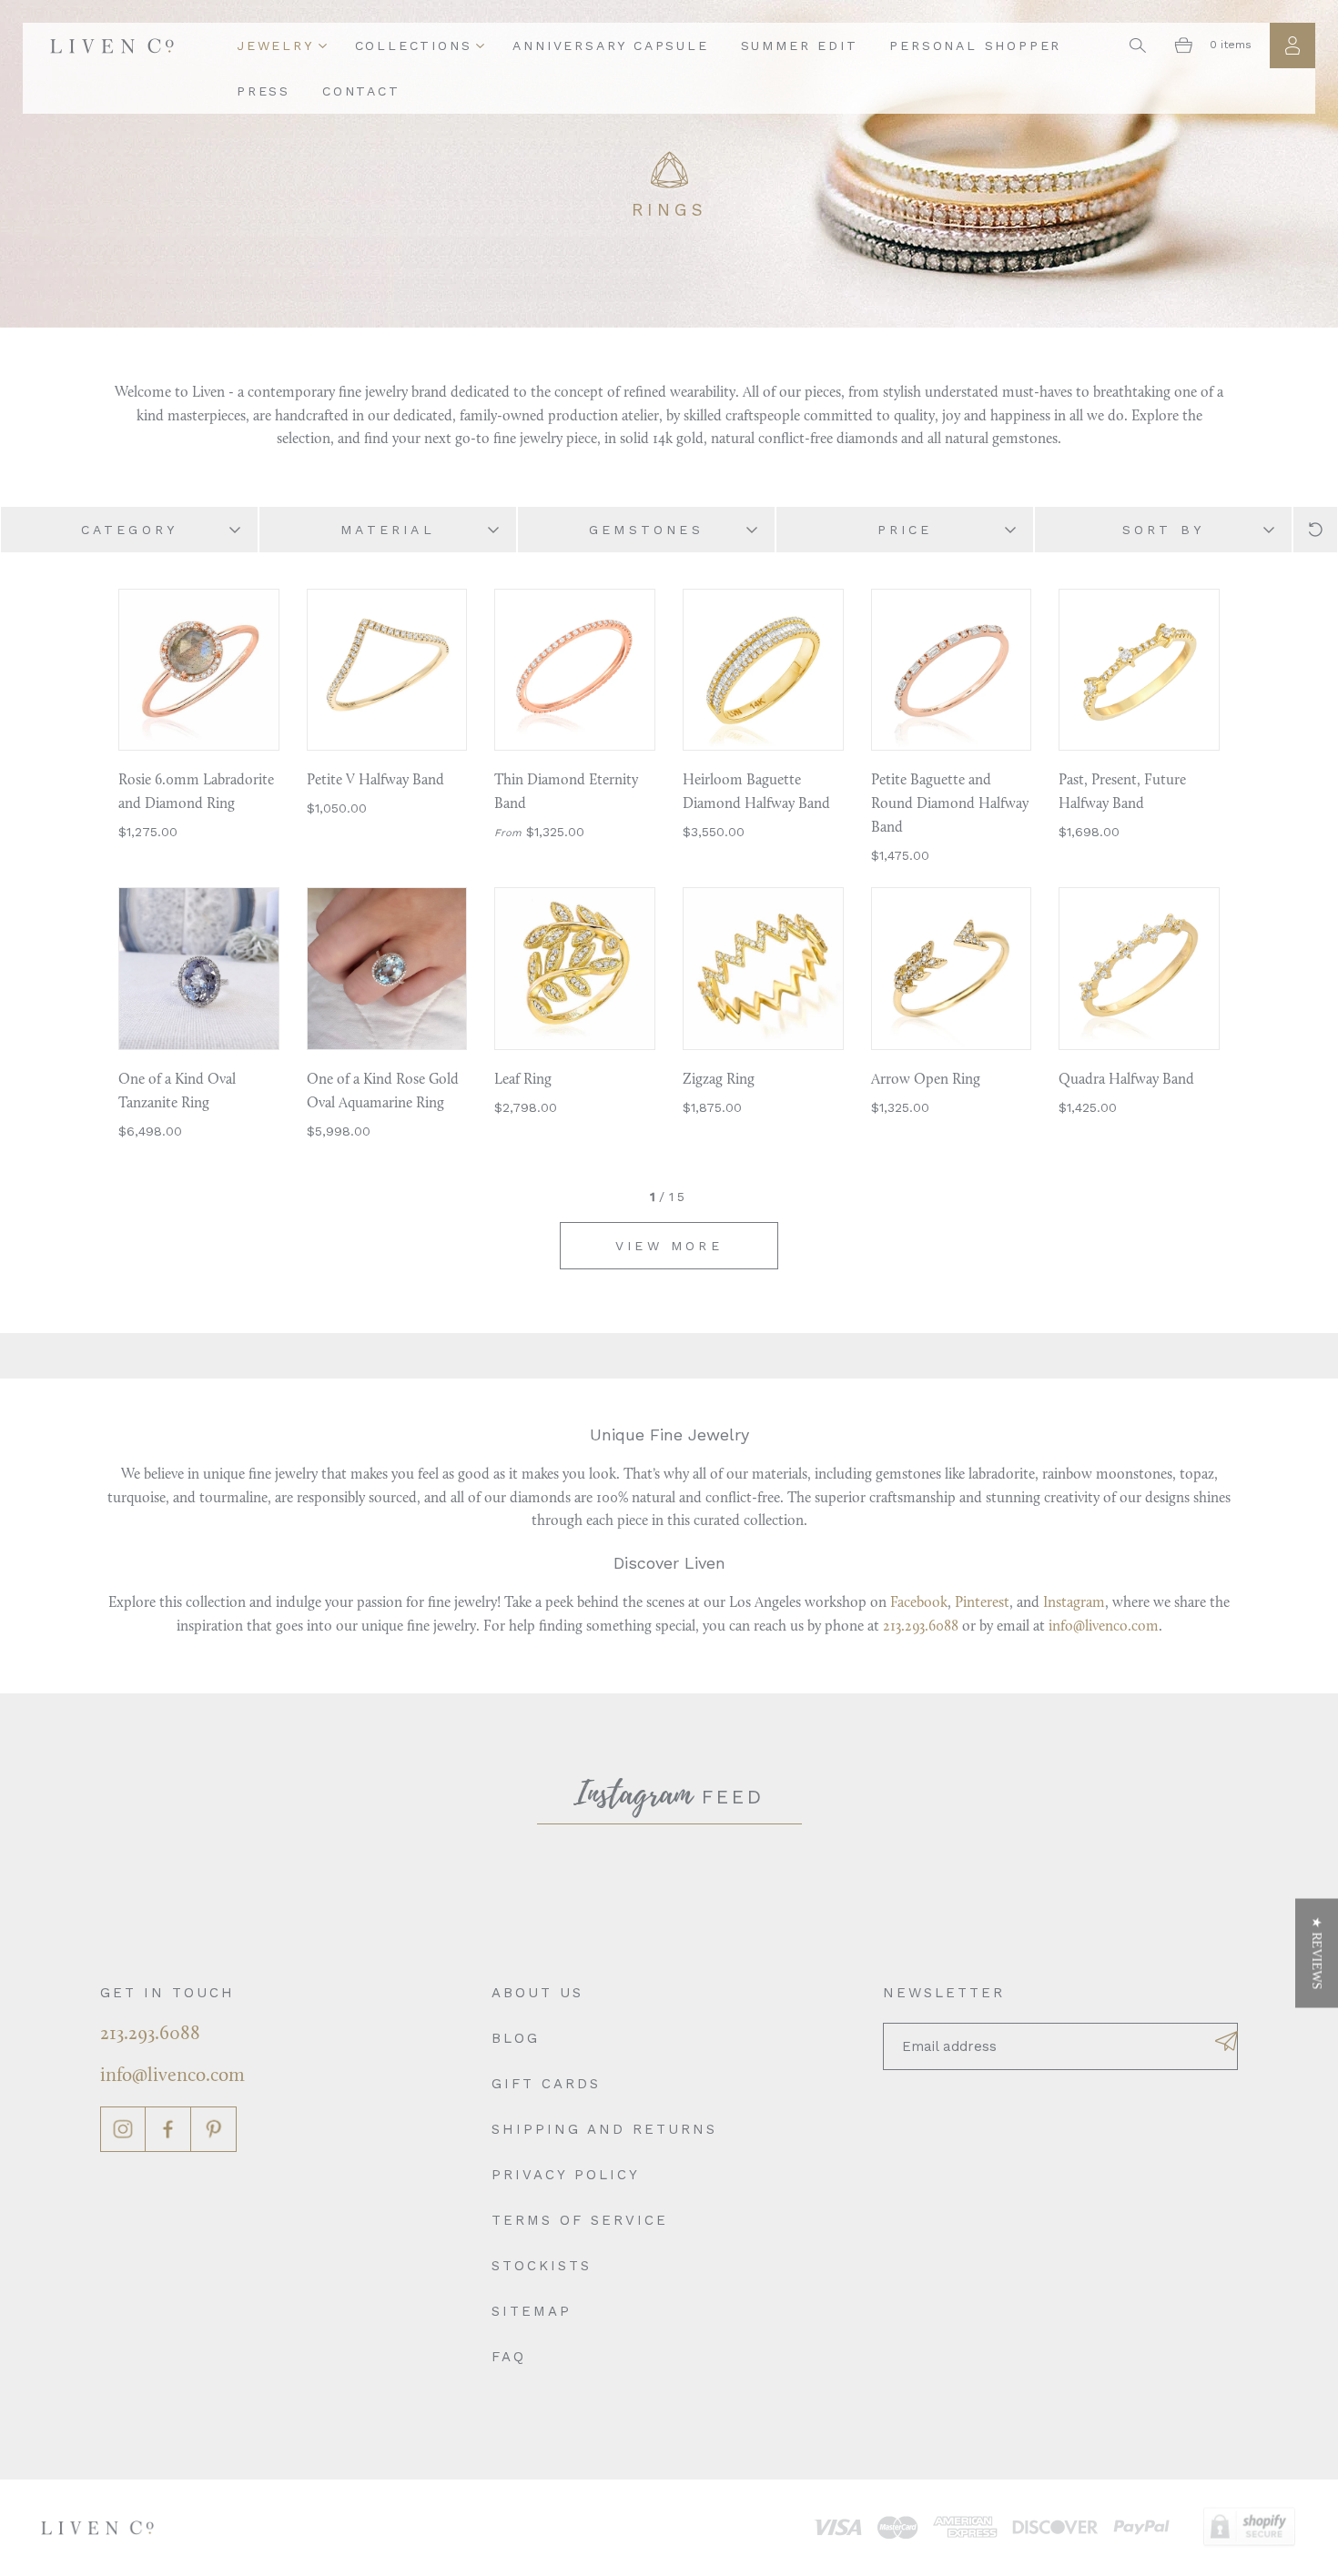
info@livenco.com (1104, 1627)
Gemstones (646, 530)
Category (130, 530)
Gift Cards (546, 2084)
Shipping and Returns (604, 2129)
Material (388, 530)
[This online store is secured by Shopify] (1249, 2527)
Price (905, 530)
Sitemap (532, 2311)
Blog (516, 2038)
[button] (1317, 1954)
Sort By (1163, 530)
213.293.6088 (921, 1627)
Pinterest (982, 1603)
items (1231, 45)
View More (669, 1246)
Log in (1292, 45)
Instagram (1074, 1603)
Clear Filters (1315, 530)
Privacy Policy (566, 2175)
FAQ (509, 2357)
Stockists (542, 2266)
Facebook (919, 1603)
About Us (537, 1993)
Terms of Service (580, 2220)
